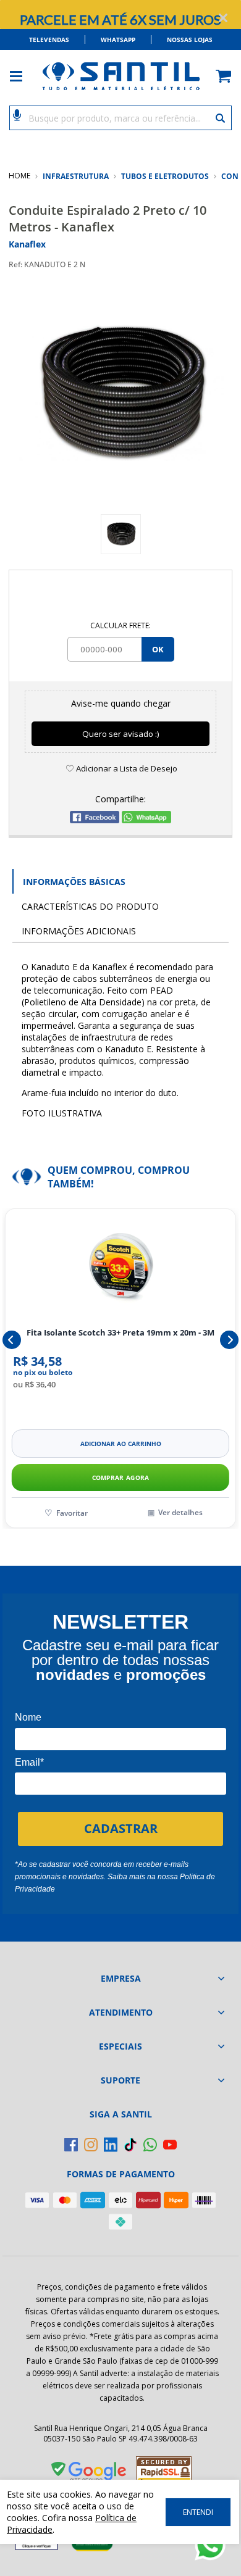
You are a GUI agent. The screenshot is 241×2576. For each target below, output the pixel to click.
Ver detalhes (180, 1512)
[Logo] (120, 76)
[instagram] (91, 2145)
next (229, 1340)
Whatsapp (118, 39)
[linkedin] (111, 2145)
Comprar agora (121, 1477)
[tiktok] (130, 2145)
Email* (29, 1762)
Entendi (198, 2512)
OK (158, 649)
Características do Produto (90, 906)
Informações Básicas (74, 882)
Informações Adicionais (79, 931)
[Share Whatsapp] (146, 820)
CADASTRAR (121, 1828)
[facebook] (71, 2145)
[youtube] (170, 2145)
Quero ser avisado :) (121, 734)
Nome (28, 1717)
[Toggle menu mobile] (22, 76)
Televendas (49, 39)
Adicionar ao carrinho (121, 1444)
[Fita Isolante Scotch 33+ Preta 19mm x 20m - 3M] (120, 1268)
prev (12, 1340)
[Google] (90, 2474)
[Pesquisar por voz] (17, 114)
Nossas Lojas (190, 39)
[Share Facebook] (95, 820)
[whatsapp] (150, 2145)
